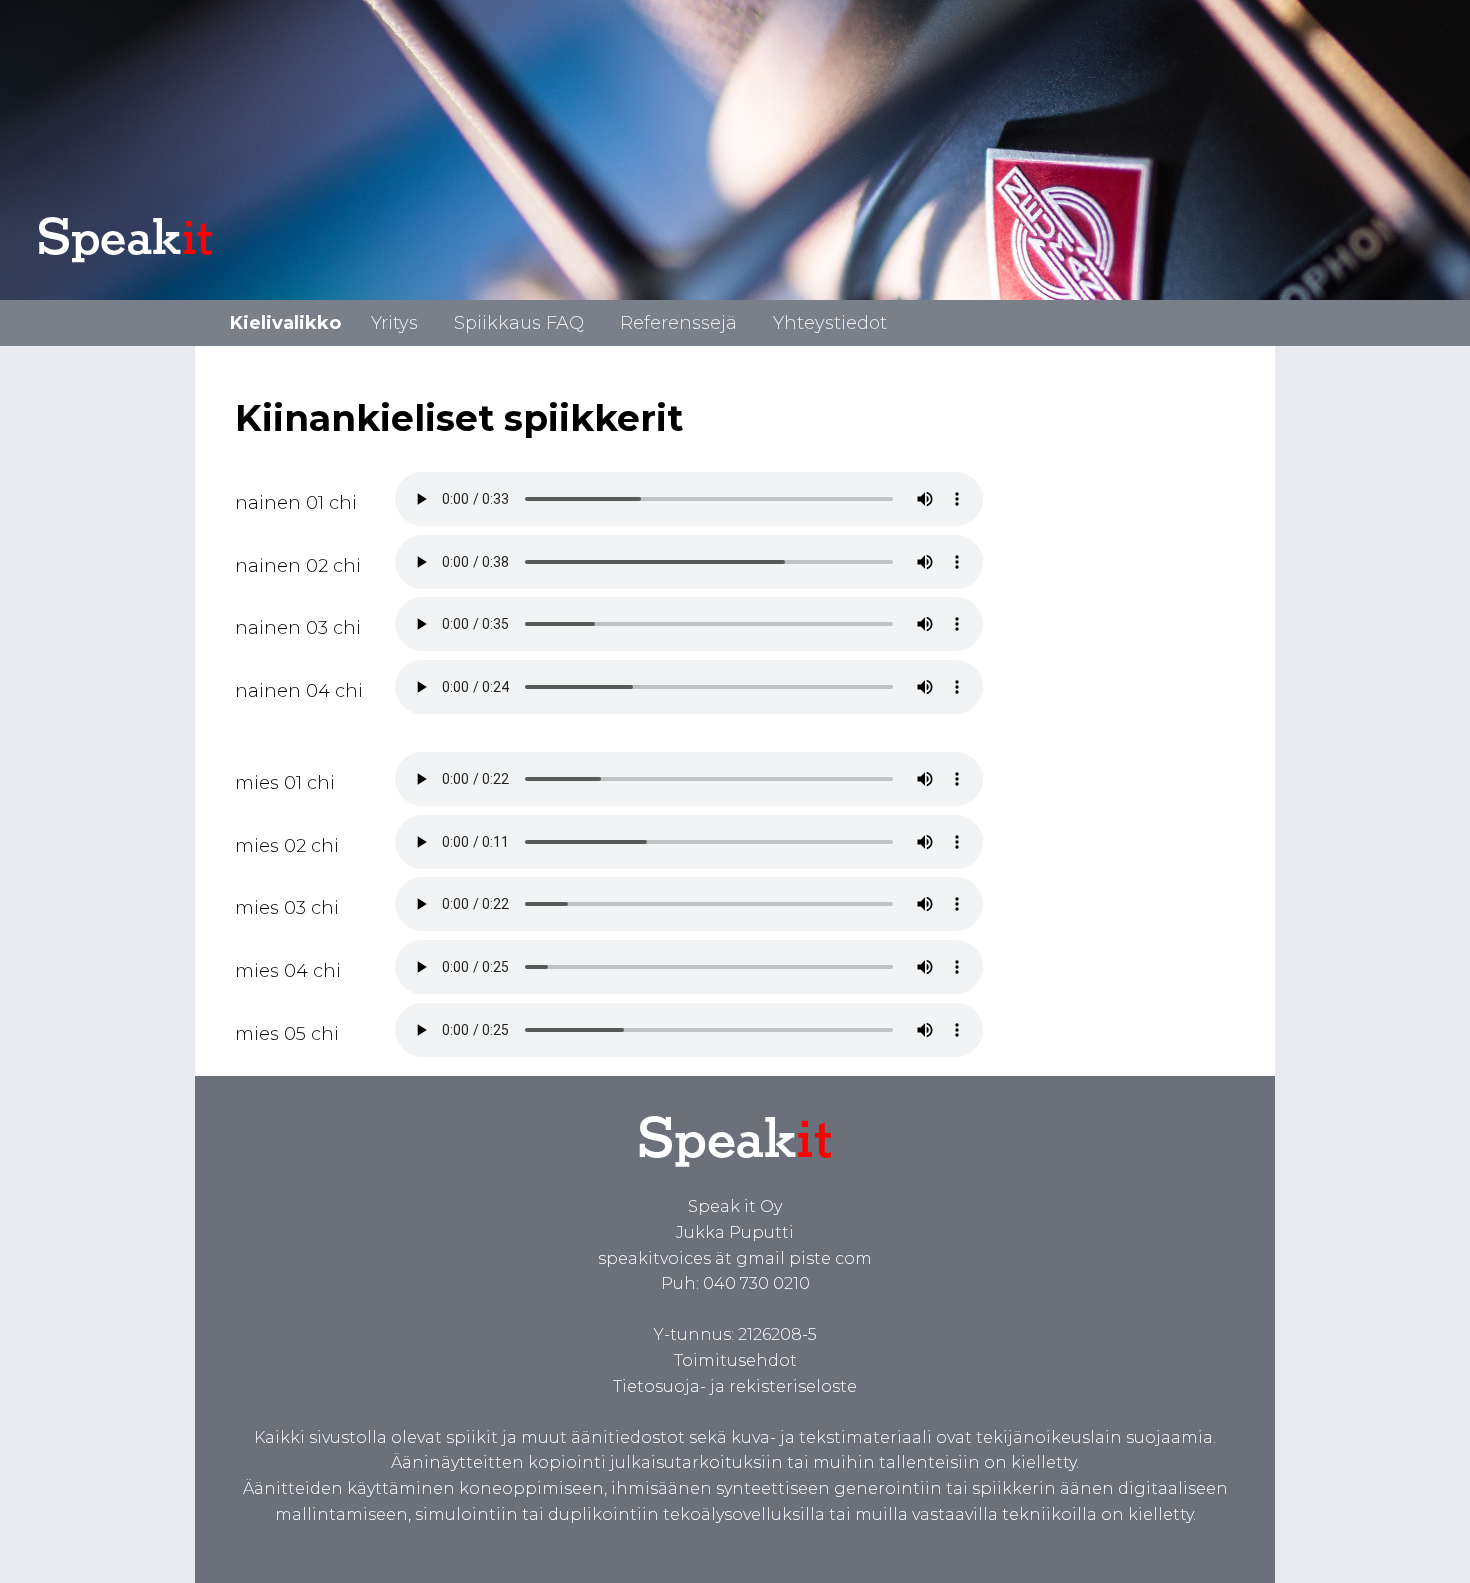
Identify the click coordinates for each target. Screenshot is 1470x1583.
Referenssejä (678, 323)
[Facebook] (297, 1539)
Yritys (394, 323)
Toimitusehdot (735, 1360)
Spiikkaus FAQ (519, 323)
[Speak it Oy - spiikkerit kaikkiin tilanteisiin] (167, 262)
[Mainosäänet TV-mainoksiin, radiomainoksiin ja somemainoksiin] (735, 1181)
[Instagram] (485, 1539)
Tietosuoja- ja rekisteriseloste (735, 1386)
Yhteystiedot (830, 323)
